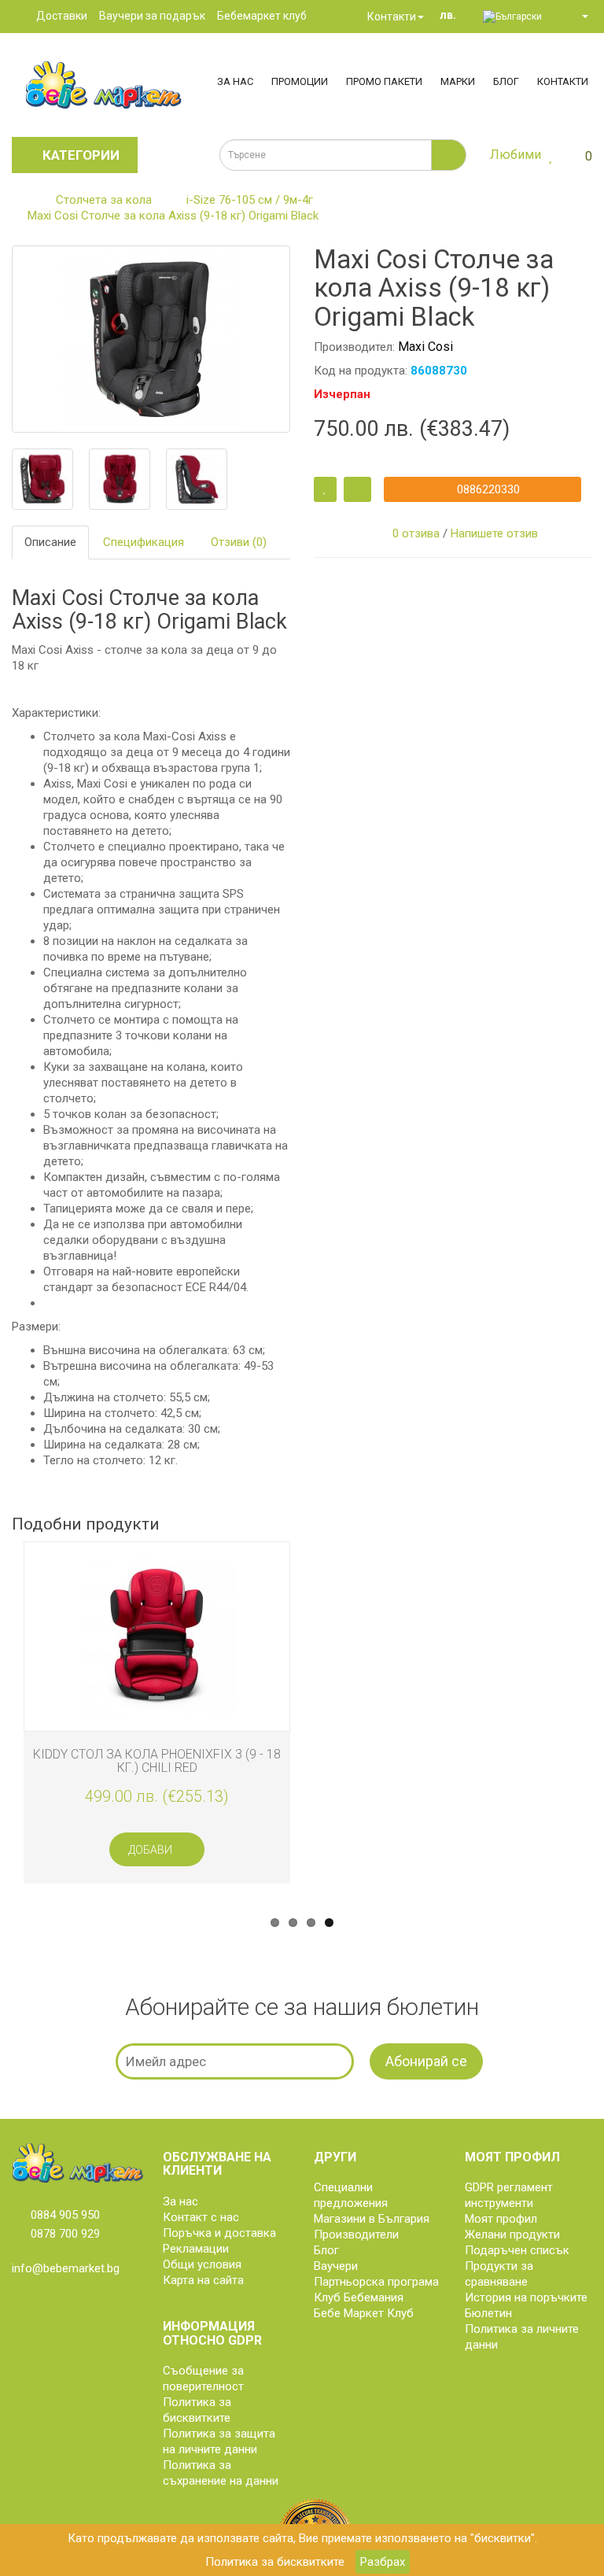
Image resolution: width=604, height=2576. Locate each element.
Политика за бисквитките (275, 2562)
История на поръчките (526, 2297)
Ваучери (336, 2266)
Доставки (62, 16)
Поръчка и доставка (219, 2233)
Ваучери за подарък (152, 16)
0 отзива (416, 533)
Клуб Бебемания (359, 2297)
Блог (506, 81)
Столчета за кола (104, 200)
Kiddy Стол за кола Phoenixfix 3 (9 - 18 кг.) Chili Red (157, 1761)
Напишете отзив (494, 533)
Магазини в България (372, 2219)
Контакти (390, 17)
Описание (50, 542)
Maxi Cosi (425, 347)
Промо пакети (384, 81)
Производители (356, 2235)
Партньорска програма (376, 2282)
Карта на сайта (203, 2280)
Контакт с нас (201, 2217)
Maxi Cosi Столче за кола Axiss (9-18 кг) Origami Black (173, 216)
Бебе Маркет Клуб (364, 2313)
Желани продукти (512, 2235)
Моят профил (501, 2219)
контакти (563, 81)
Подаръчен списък (517, 2250)
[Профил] (578, 16)
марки (458, 81)
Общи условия (202, 2264)
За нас (235, 81)
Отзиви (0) (239, 542)
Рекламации (196, 2249)
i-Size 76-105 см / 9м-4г (250, 200)
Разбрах (383, 2562)
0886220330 (487, 489)
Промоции (300, 81)
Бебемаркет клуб (262, 16)
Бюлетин (488, 2313)
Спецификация (144, 542)
